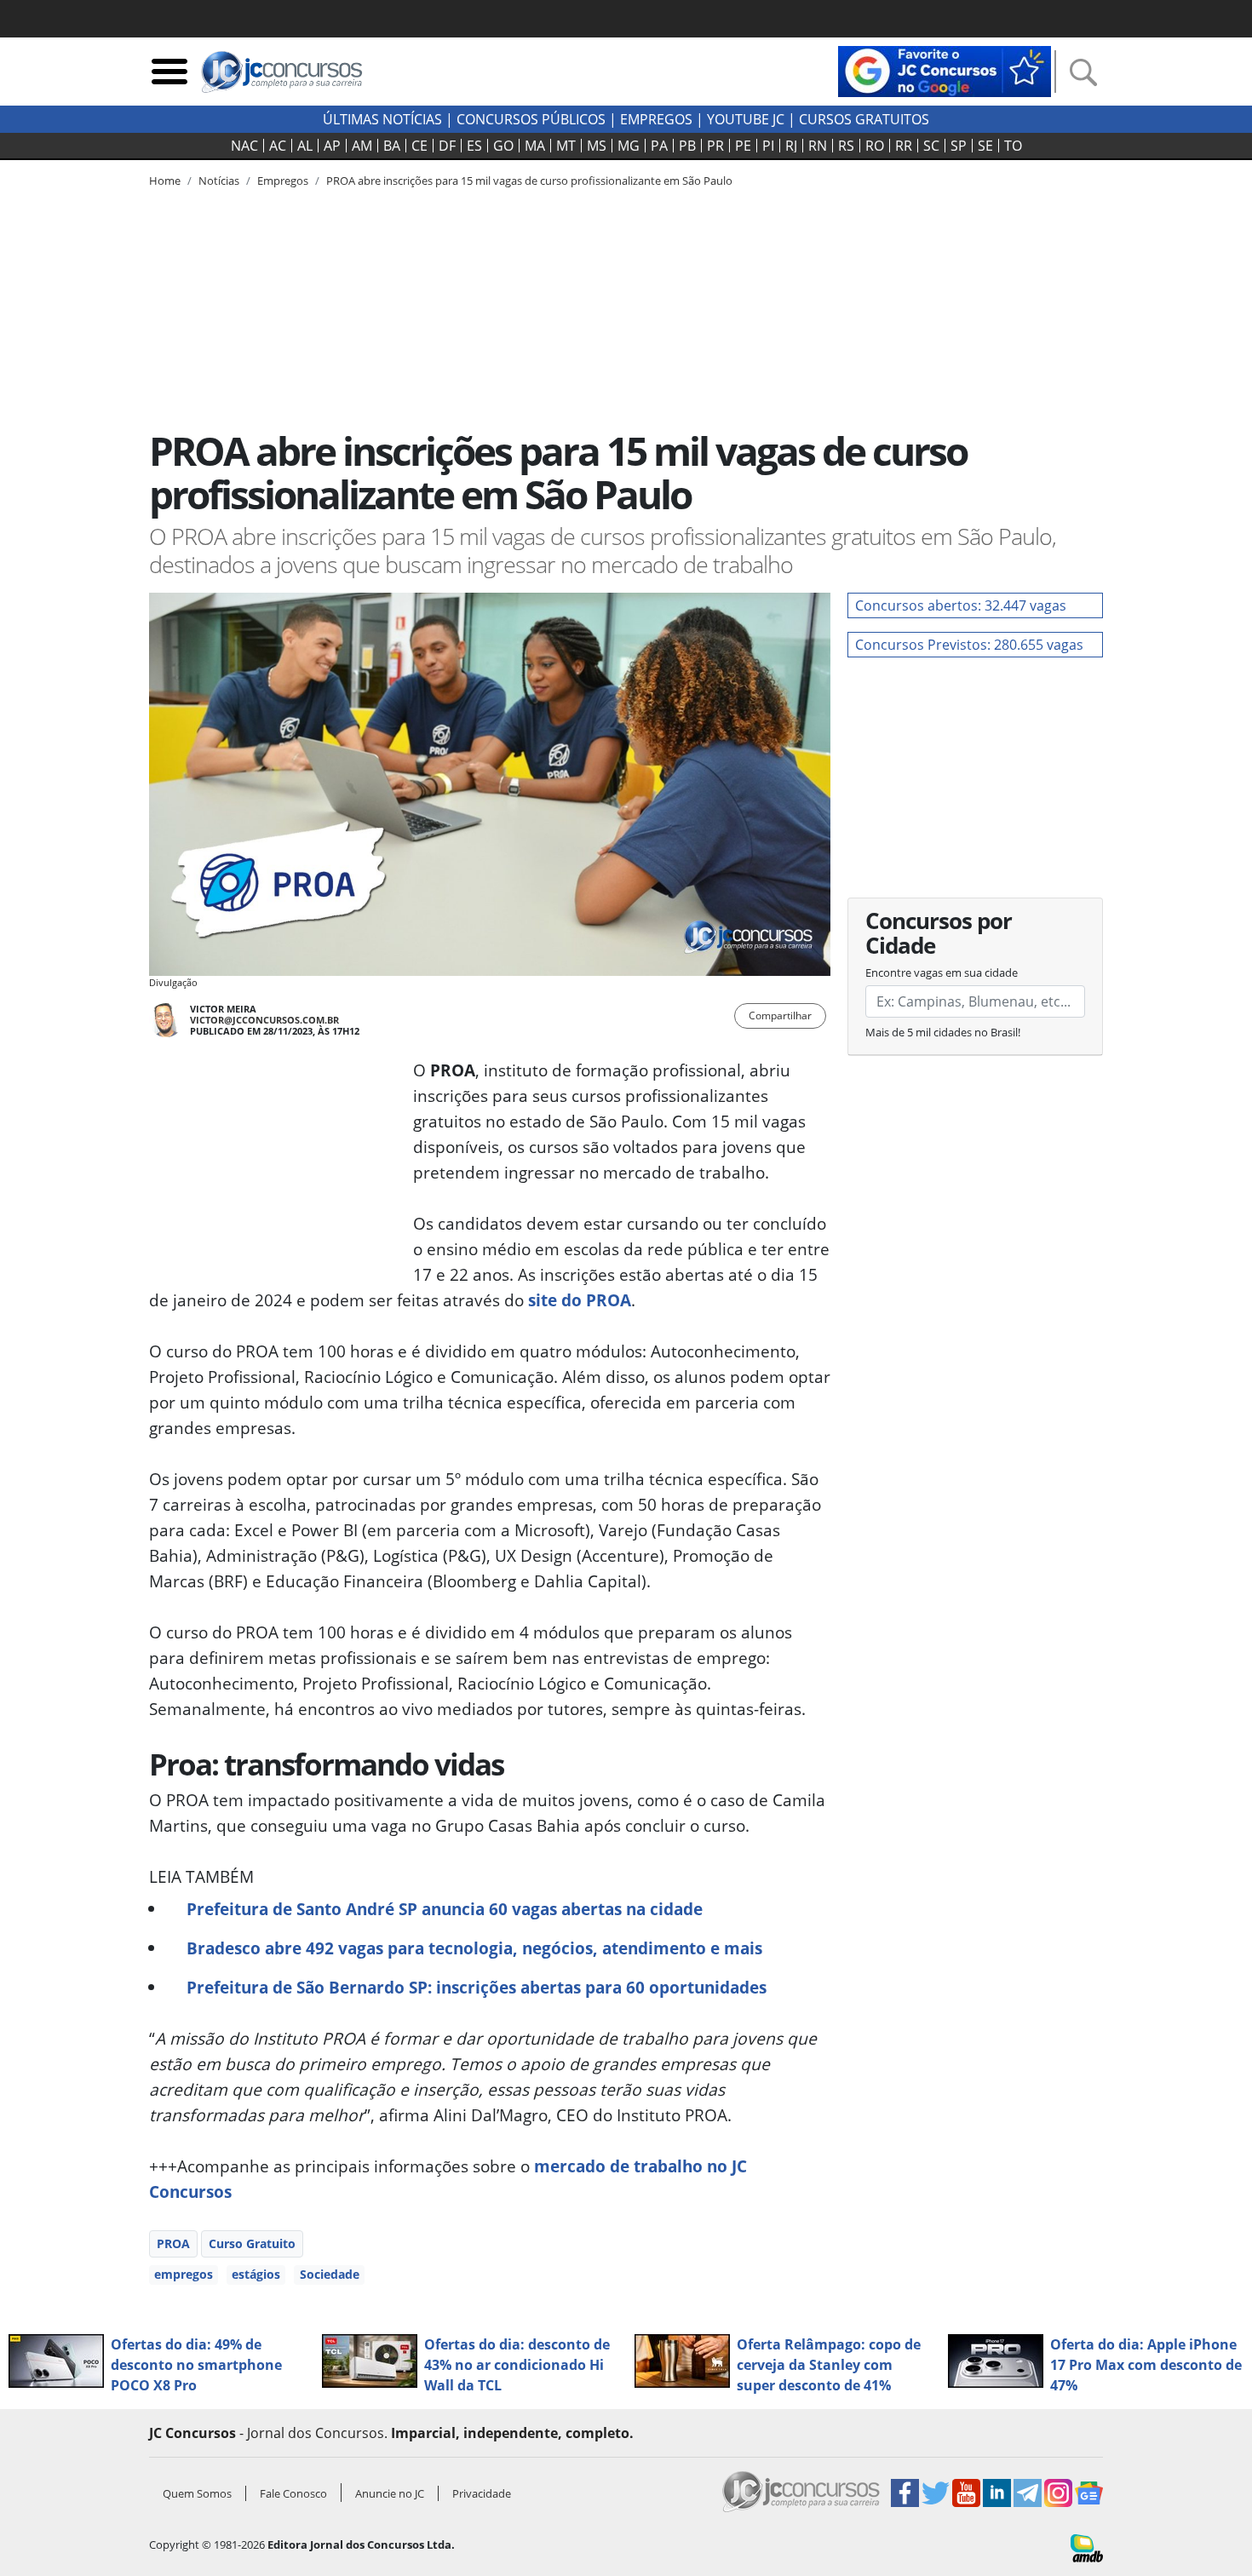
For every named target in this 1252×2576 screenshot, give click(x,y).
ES (474, 146)
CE (419, 146)
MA (535, 146)
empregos (184, 2274)
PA (659, 146)
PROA (173, 2243)
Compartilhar (780, 1015)
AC (278, 146)
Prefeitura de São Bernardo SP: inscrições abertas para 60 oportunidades (477, 1987)
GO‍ (503, 146)
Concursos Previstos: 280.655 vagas (969, 645)
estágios (256, 2274)
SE (985, 146)
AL (305, 146)
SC (931, 146)
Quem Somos (197, 2493)
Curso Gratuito (252, 2243)
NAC (244, 146)
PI (768, 146)
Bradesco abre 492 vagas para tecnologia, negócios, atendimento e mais (474, 1948)
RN (818, 146)
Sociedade (330, 2274)
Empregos (656, 119)
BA (392, 146)
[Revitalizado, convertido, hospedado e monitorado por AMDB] (1087, 2547)
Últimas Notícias (382, 119)
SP (959, 146)
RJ (791, 146)
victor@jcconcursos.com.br (264, 1020)
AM (362, 146)
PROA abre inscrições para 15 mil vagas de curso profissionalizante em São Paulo (529, 181)
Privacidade (482, 2493)
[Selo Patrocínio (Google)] (945, 70)
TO (1013, 146)
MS (597, 146)
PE (743, 146)
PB (687, 146)
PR (715, 146)
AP (332, 146)
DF (447, 146)
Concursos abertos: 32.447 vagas (961, 605)
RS (846, 146)
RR (904, 146)
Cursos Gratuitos (864, 119)
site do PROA (580, 1300)
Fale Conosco (293, 2493)
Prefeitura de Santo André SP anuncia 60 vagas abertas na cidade (445, 1909)
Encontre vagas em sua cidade (942, 972)
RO (875, 146)
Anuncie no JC (390, 2493)
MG (629, 146)
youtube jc (746, 119)
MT (566, 146)
